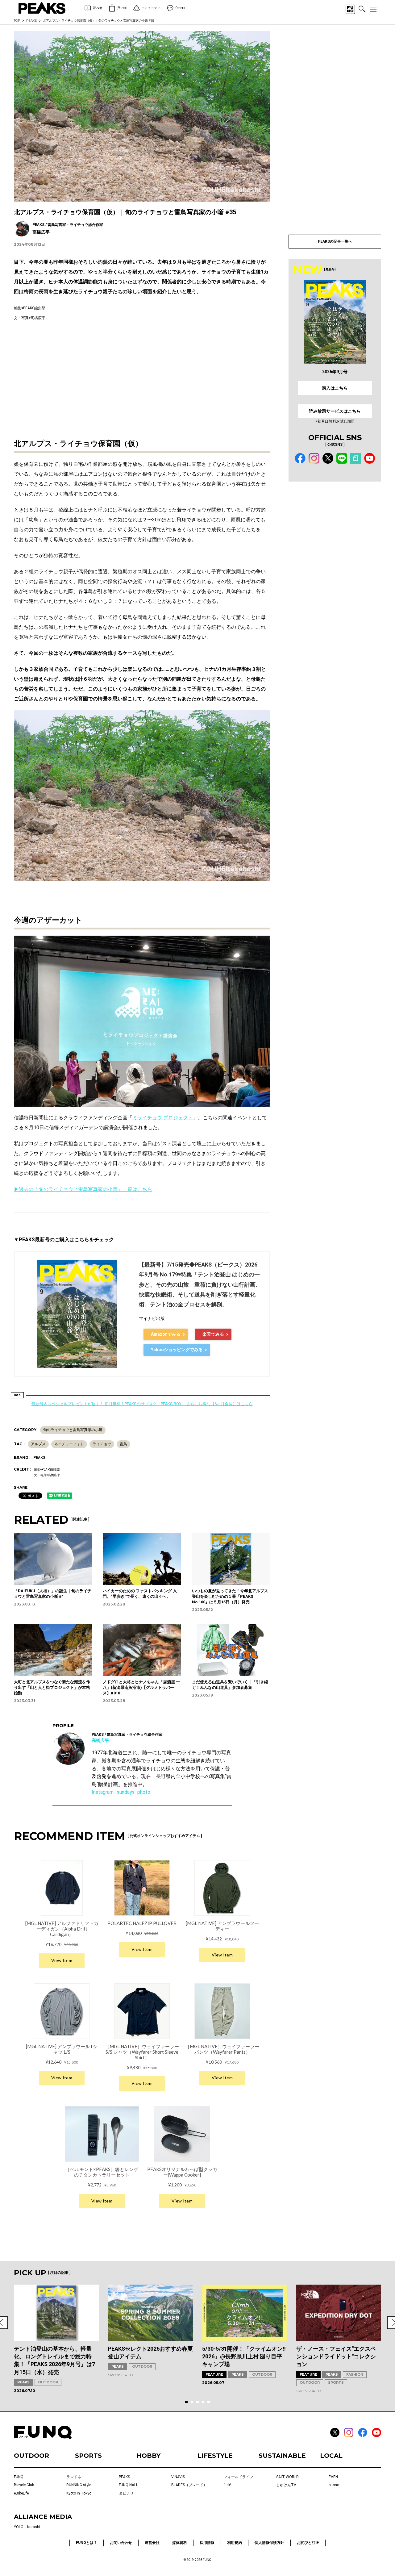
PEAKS (31, 21)
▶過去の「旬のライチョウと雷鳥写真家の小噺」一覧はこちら (83, 1189)
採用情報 (207, 2543)
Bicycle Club (24, 2485)
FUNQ (19, 2477)
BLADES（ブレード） (189, 2485)
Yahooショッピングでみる (177, 1350)
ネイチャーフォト (69, 1444)
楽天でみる (213, 1334)
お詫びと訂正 (308, 2543)
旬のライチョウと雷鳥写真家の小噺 (73, 1430)
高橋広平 (100, 1740)
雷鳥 (123, 1444)
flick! (227, 2485)
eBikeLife (21, 2493)
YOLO (19, 2527)
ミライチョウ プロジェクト (163, 1118)
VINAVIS (178, 2477)
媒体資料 (180, 2543)
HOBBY (148, 2456)
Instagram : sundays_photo (121, 1792)
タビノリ (126, 2493)
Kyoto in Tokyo (79, 2493)
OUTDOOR (48, 2382)
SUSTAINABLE (282, 2456)
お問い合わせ (121, 2543)
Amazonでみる (166, 1334)
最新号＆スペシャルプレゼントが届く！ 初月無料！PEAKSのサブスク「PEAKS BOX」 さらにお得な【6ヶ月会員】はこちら (142, 1404)
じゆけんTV (286, 2485)
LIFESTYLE (215, 2456)
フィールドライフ (239, 2477)
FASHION (355, 2374)
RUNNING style (79, 2485)
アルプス (38, 1444)
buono (334, 2485)
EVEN (333, 2477)
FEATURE (214, 2374)
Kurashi (34, 2527)
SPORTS (336, 2382)
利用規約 (235, 2543)
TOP (17, 21)
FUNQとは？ (87, 2543)
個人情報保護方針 (269, 2543)
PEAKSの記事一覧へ (335, 241)
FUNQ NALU (129, 2485)
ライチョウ (102, 1444)
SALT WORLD (287, 2477)
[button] (186, 2402)
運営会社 (152, 2543)
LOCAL (331, 2456)
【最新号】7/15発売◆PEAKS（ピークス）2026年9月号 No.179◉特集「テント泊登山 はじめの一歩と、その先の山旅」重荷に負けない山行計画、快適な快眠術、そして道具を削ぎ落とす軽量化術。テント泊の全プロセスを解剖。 (200, 1285)
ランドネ (74, 2477)
